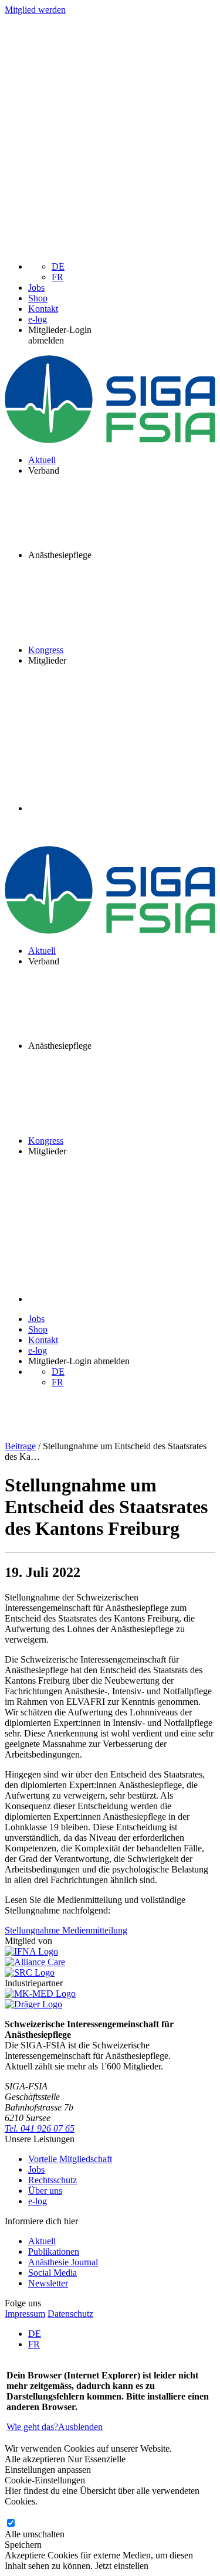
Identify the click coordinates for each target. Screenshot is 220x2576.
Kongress (46, 650)
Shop (38, 298)
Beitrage (20, 1446)
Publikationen (54, 2252)
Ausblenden (80, 2427)
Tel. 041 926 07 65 (40, 2128)
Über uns (45, 2191)
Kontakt (43, 309)
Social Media (53, 2273)
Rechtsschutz (53, 2180)
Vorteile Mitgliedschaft (70, 2159)
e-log (38, 319)
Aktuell (42, 460)
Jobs (36, 288)
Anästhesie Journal (63, 2262)
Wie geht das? (32, 2427)
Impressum (25, 2314)
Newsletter (48, 2283)
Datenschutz (70, 2314)
